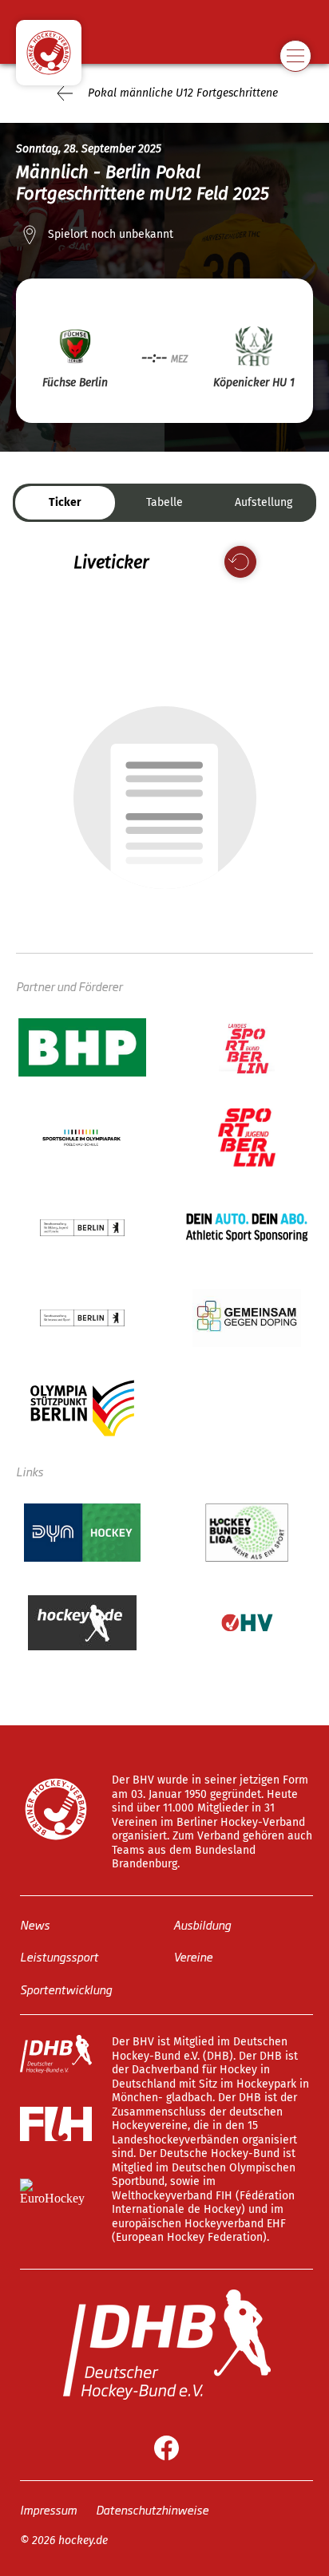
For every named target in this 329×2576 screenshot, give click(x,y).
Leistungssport (59, 1956)
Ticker (65, 502)
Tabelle (164, 502)
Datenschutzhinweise (152, 2509)
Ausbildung (202, 1924)
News (35, 1924)
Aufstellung (264, 502)
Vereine (193, 1956)
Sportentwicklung (66, 1988)
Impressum (48, 2509)
